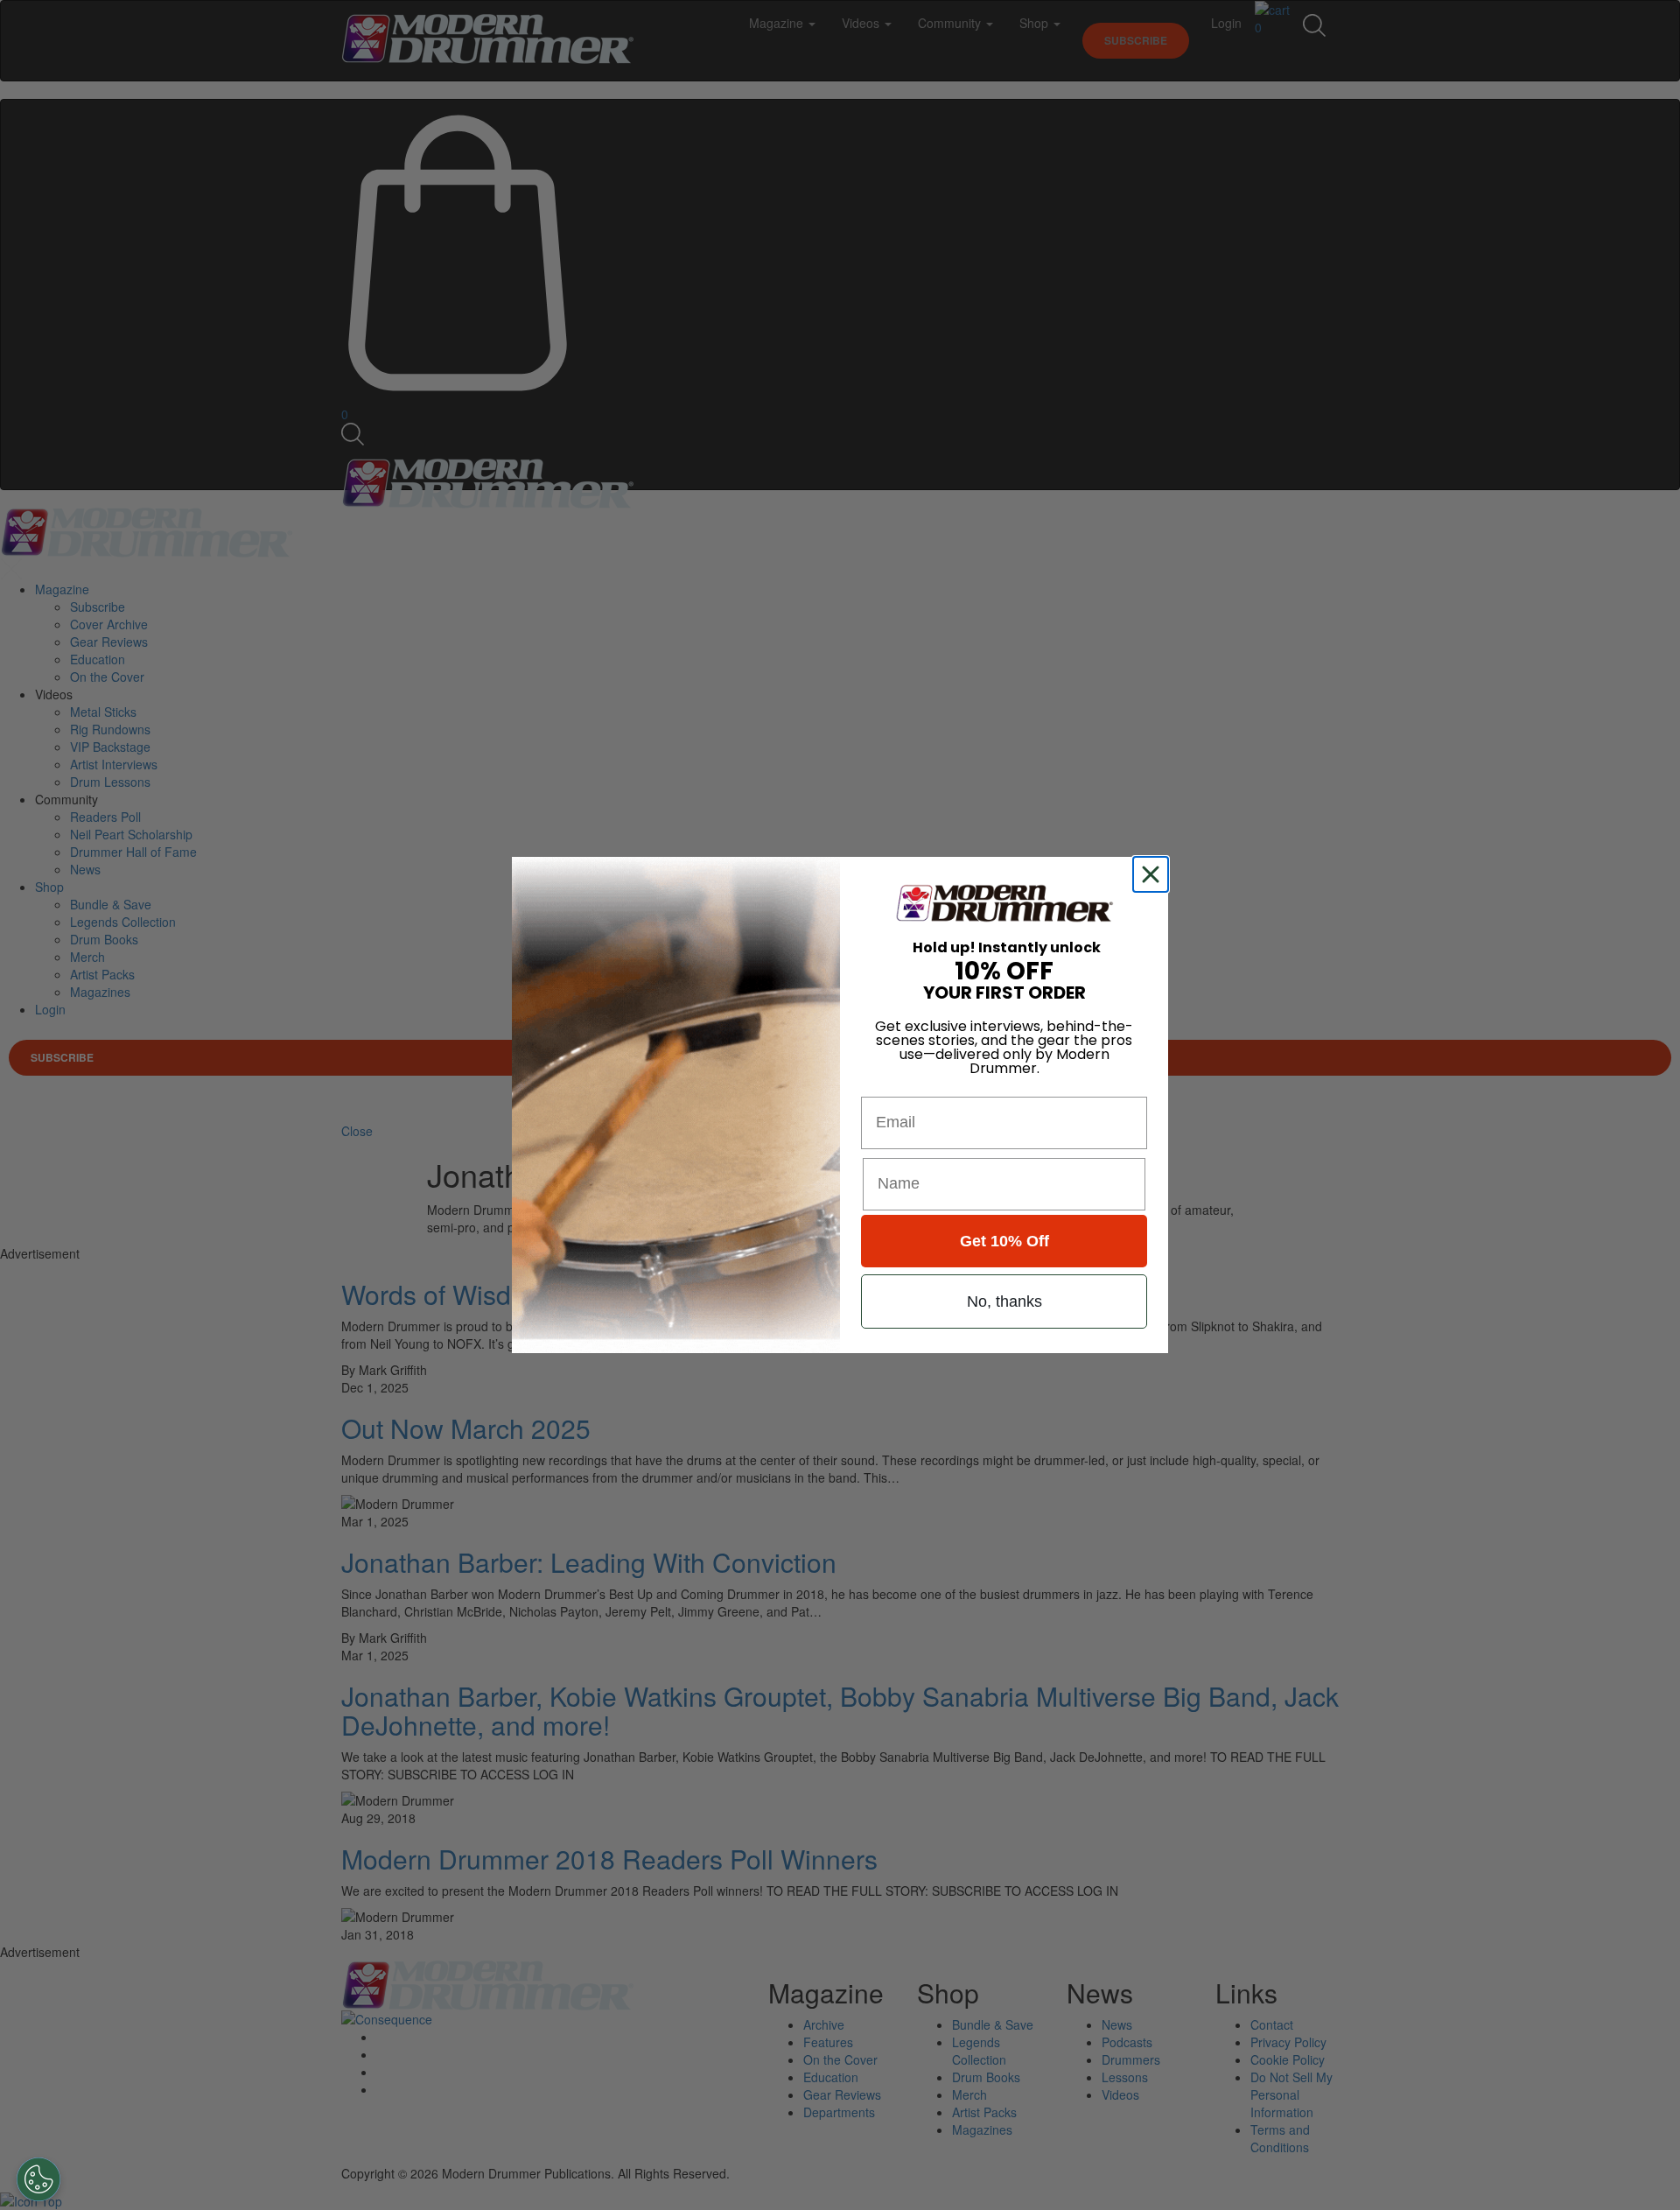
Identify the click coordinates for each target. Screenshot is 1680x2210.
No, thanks (1004, 1301)
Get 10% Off (1004, 1241)
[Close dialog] (1154, 874)
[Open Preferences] (38, 2179)
